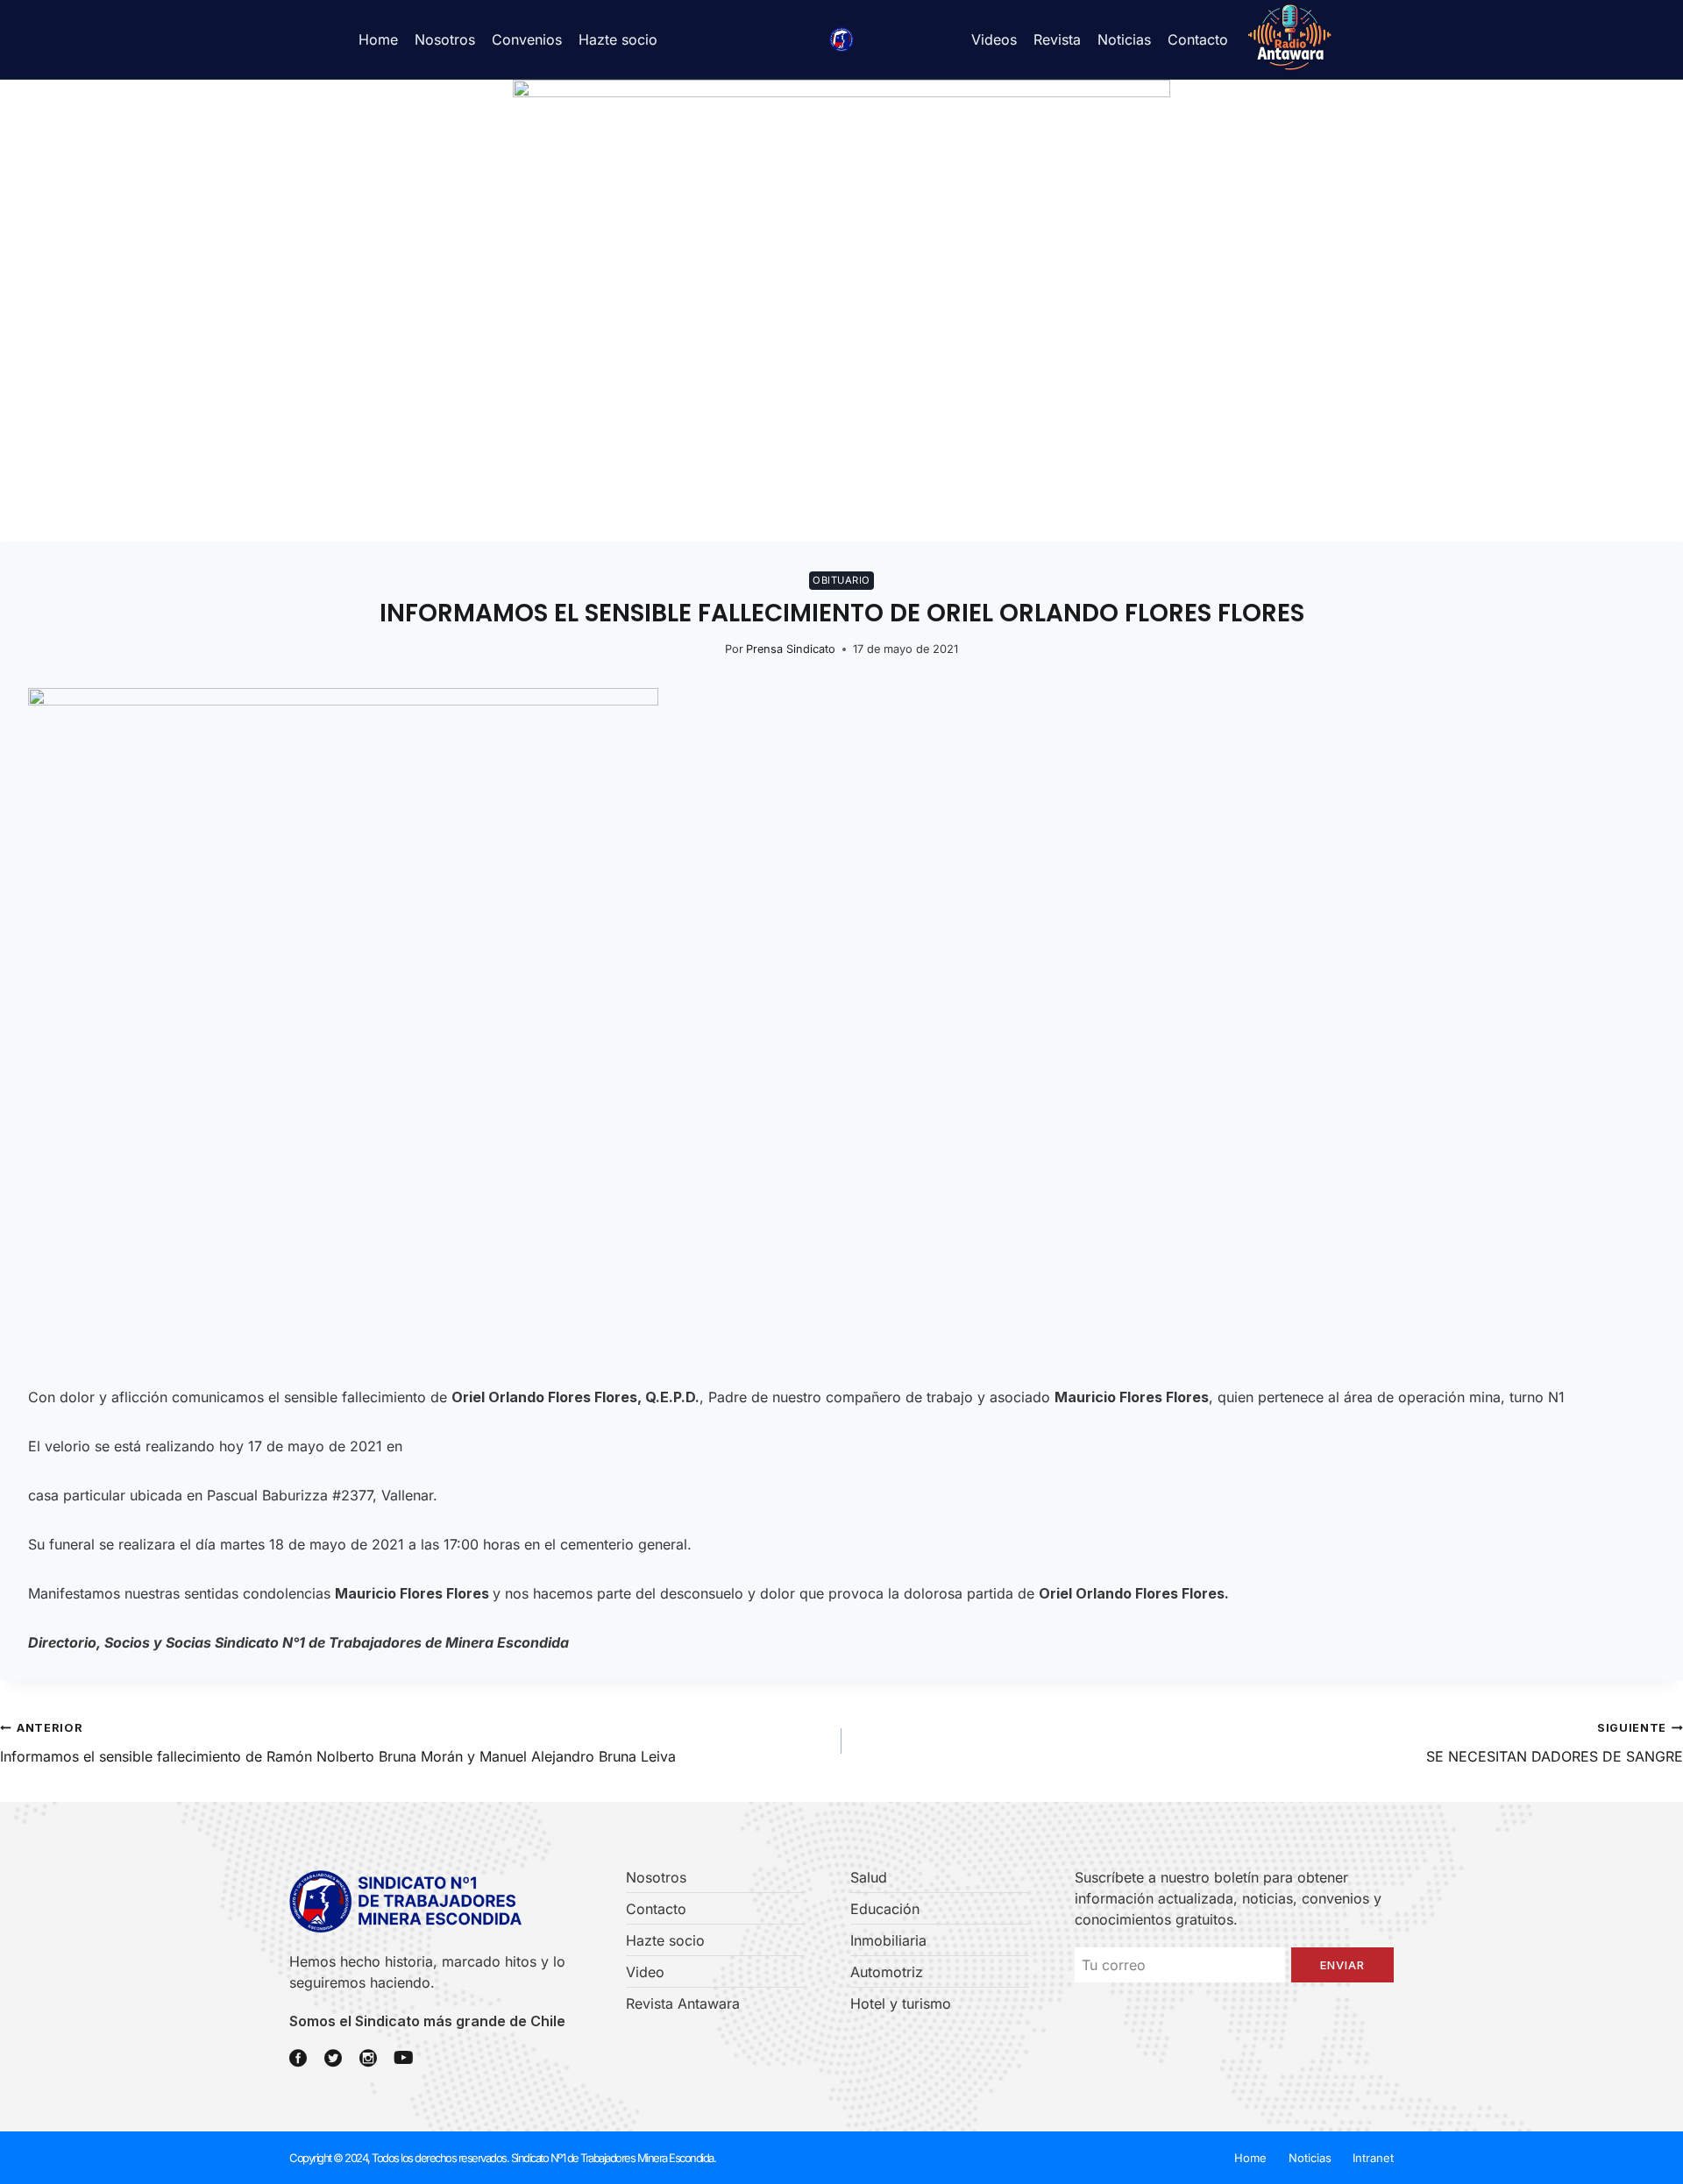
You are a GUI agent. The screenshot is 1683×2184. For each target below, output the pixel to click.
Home (378, 39)
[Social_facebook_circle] (298, 2058)
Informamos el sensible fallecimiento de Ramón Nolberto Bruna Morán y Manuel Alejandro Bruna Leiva (338, 1743)
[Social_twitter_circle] (333, 2058)
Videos (994, 39)
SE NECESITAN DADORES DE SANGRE (1555, 1743)
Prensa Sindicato (791, 649)
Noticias (1124, 39)
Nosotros (445, 39)
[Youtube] (403, 2058)
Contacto (1198, 39)
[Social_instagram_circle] (368, 2058)
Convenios (527, 39)
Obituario (841, 580)
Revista (1057, 39)
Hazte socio (618, 39)
